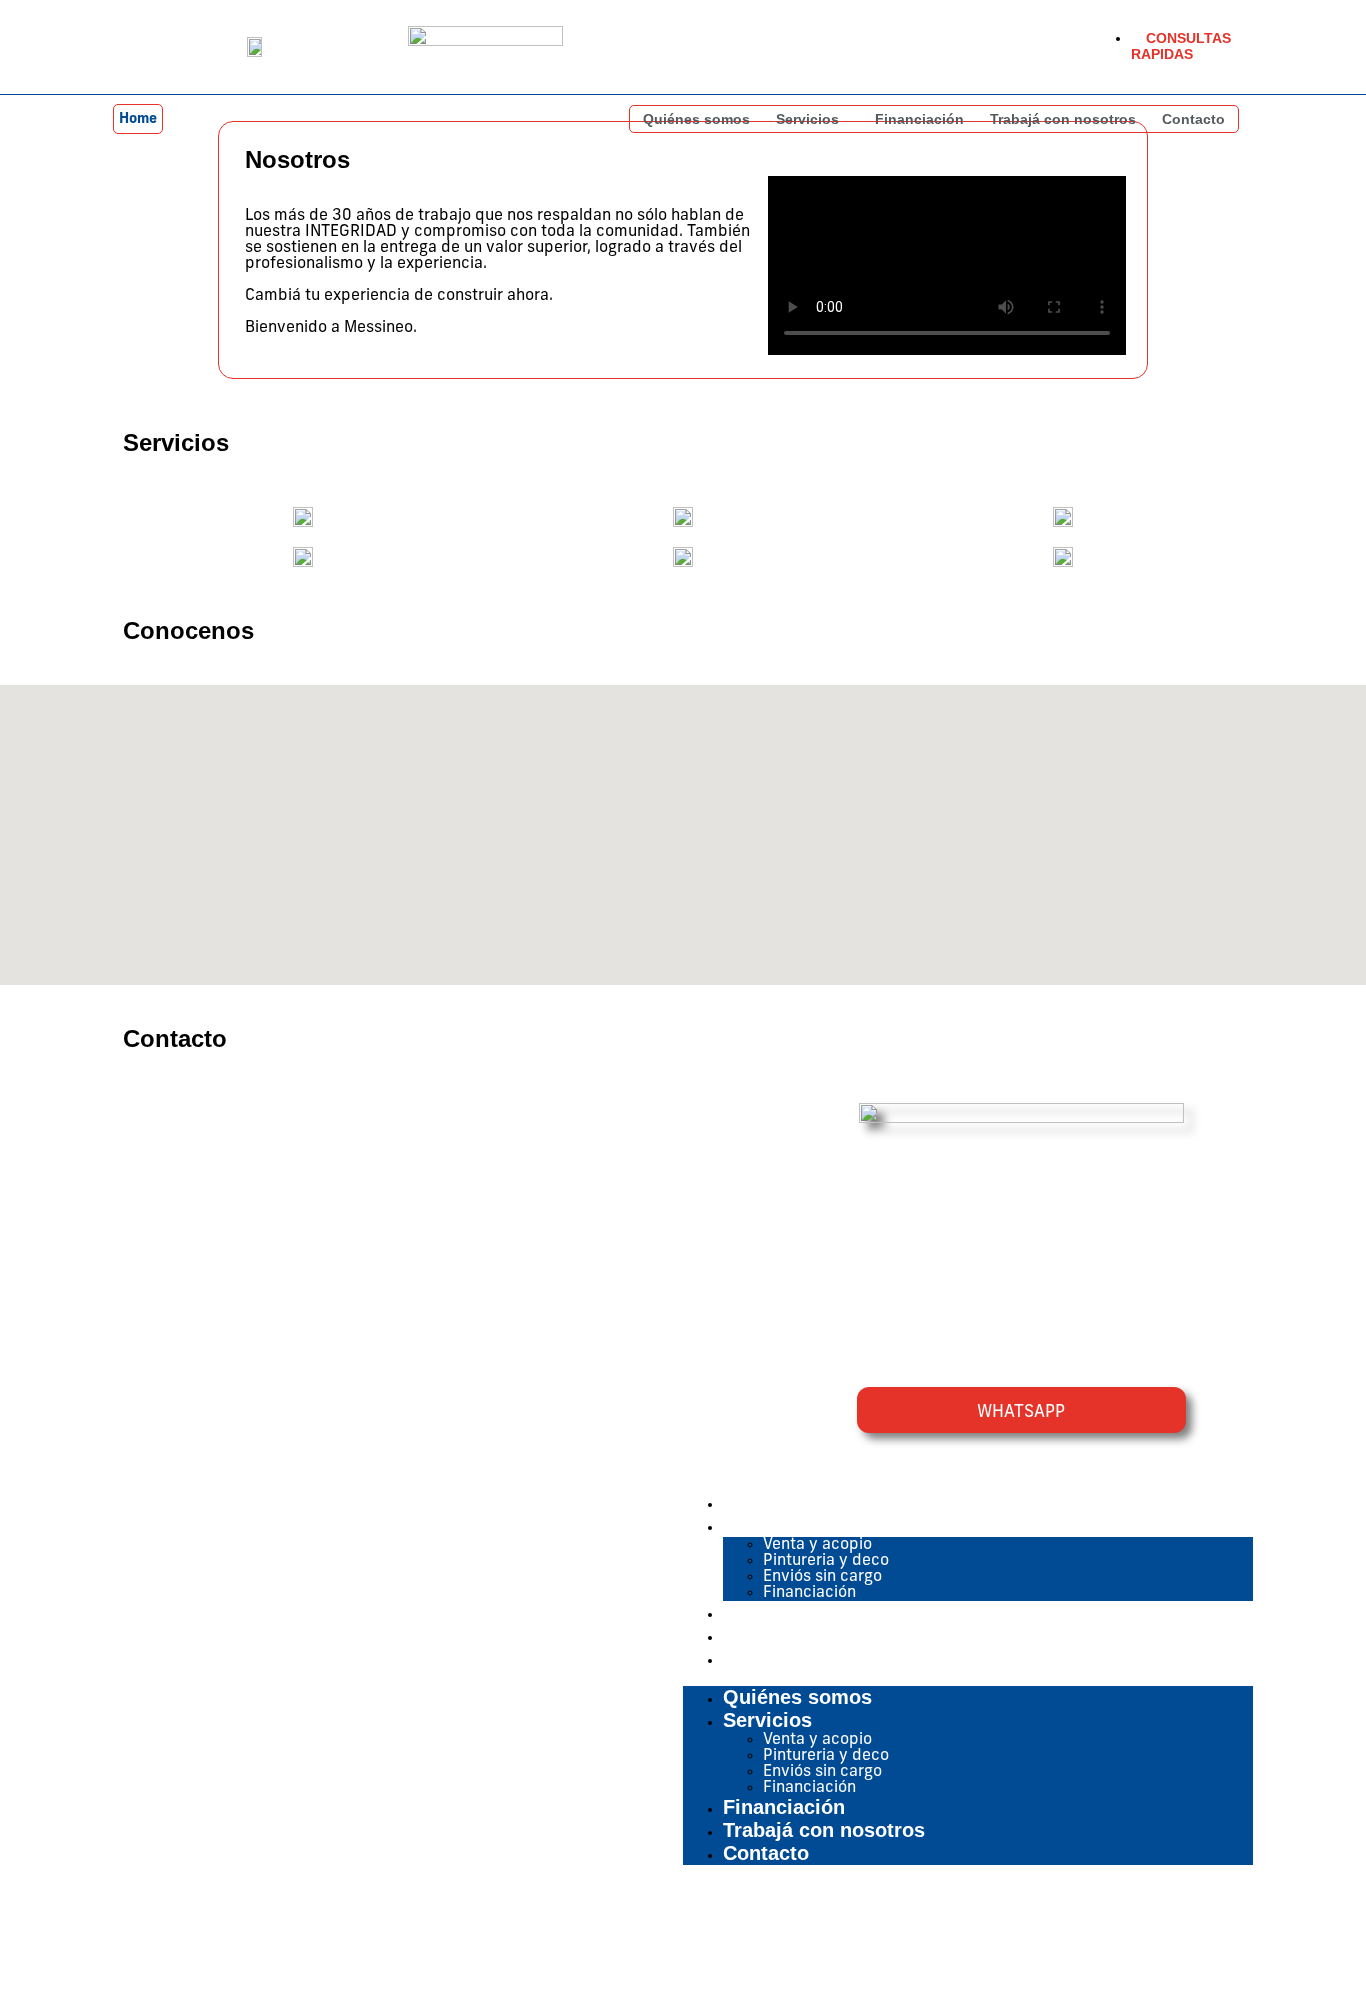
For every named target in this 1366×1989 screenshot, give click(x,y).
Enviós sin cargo (822, 1577)
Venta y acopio (817, 1545)
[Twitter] (1156, 1927)
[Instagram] (1227, 1927)
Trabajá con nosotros (1063, 119)
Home (138, 119)
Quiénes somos (696, 119)
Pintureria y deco (826, 1561)
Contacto (1193, 119)
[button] (812, 119)
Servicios (807, 119)
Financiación (919, 119)
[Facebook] (1085, 1927)
